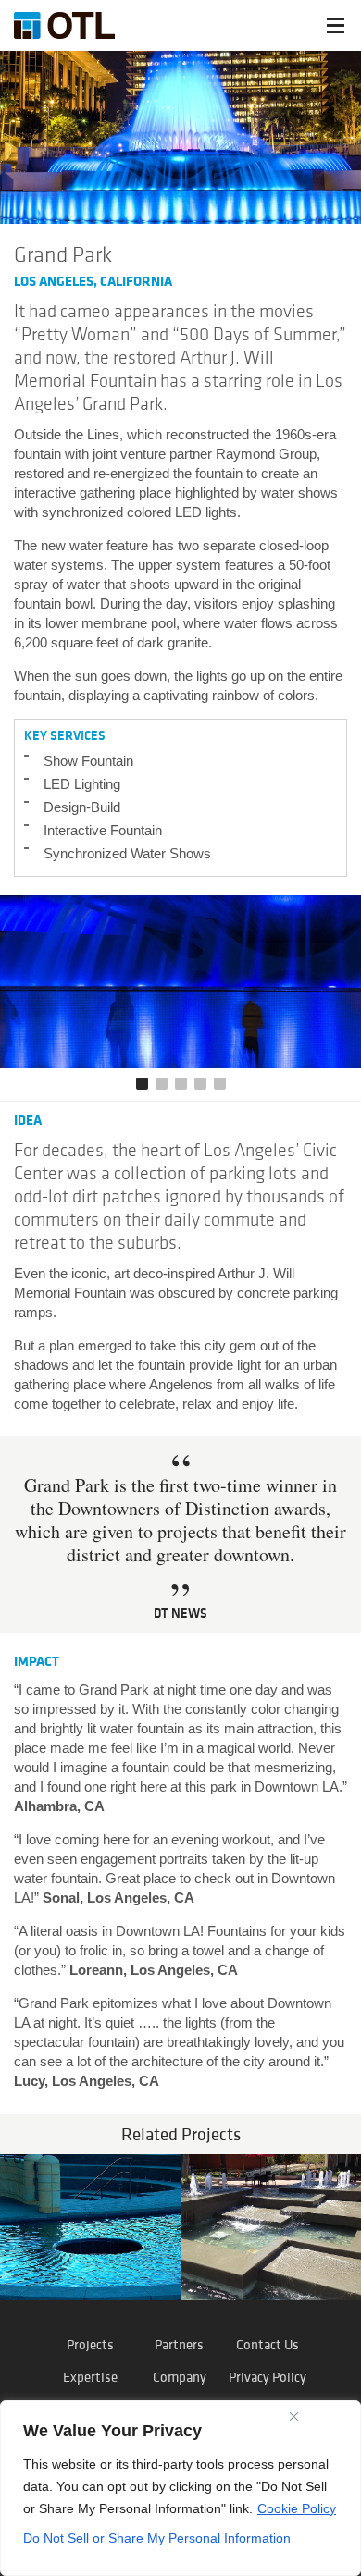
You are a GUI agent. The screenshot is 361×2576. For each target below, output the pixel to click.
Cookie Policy (297, 2508)
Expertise (90, 2377)
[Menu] (336, 25)
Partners (179, 2344)
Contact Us (268, 2344)
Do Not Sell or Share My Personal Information (157, 2538)
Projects (90, 2344)
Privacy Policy (268, 2377)
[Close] (294, 2416)
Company (180, 2377)
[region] (180, 2488)
